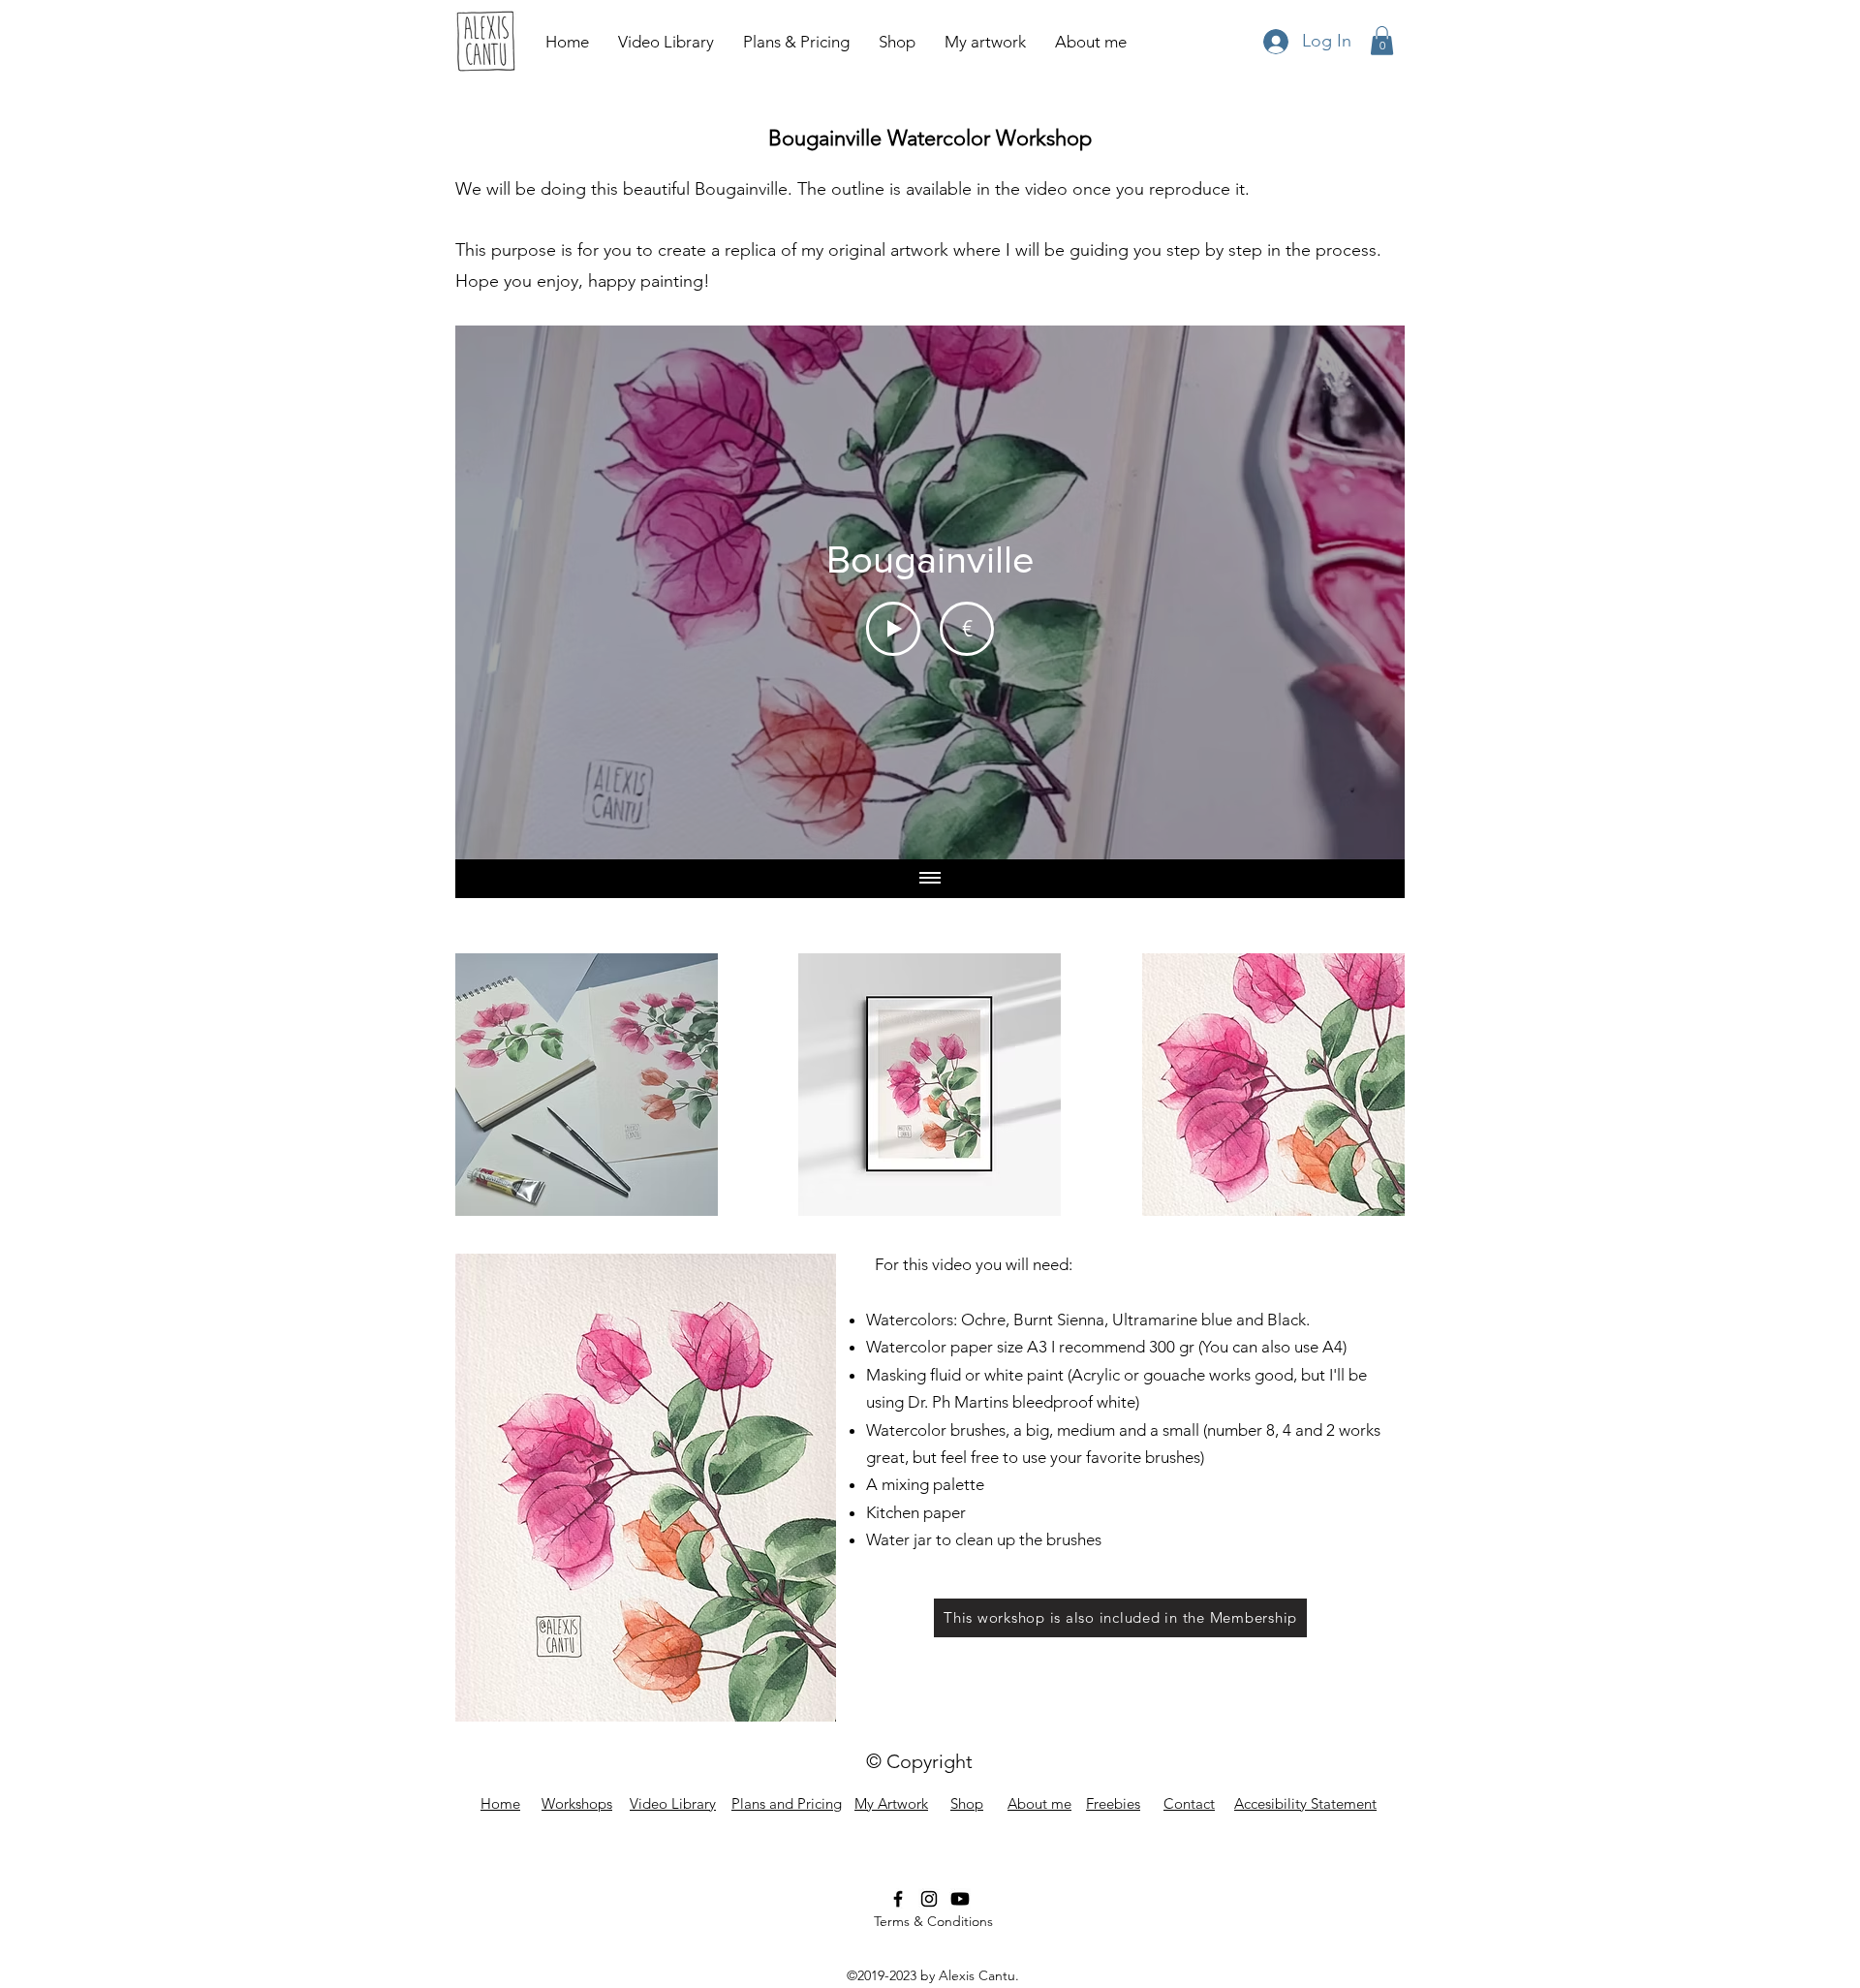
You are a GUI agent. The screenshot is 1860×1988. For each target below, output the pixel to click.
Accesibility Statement (1305, 1803)
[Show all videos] (930, 879)
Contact (1189, 1803)
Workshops (577, 1803)
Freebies (1113, 1803)
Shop (967, 1803)
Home (500, 1803)
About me (1039, 1803)
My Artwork (891, 1803)
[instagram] (929, 1899)
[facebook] (898, 1899)
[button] (1382, 41)
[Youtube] (960, 1899)
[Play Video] (893, 629)
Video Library (673, 1803)
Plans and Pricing (787, 1803)
